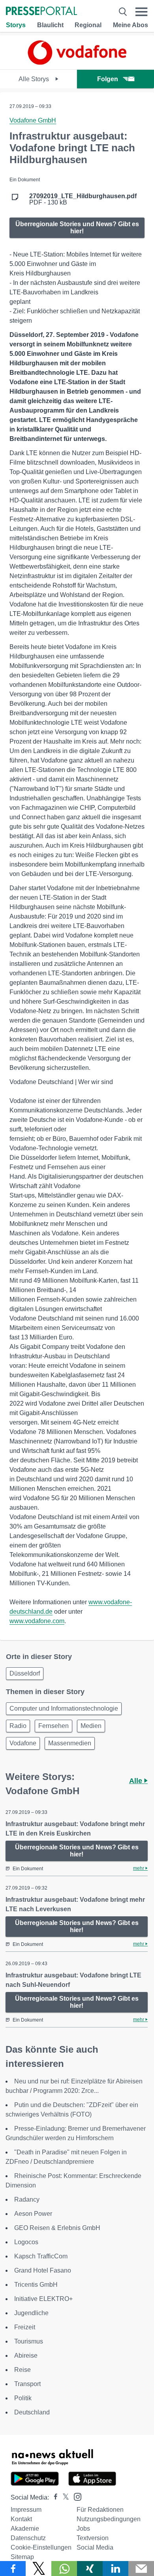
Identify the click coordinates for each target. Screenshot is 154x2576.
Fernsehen (54, 1726)
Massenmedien (70, 1743)
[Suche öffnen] (123, 12)
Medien (91, 1726)
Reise (23, 2370)
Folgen (108, 79)
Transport (27, 2384)
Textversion (93, 2538)
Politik (23, 2398)
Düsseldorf (25, 1673)
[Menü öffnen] (142, 12)
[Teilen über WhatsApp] (64, 2569)
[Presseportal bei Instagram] (75, 2496)
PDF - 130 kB (83, 199)
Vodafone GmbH (33, 120)
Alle (137, 1781)
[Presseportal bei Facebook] (53, 2497)
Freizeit (25, 2327)
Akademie (25, 2529)
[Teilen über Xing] (90, 2569)
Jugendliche (31, 2313)
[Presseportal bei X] (63, 2497)
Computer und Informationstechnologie (64, 1708)
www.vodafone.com (37, 1621)
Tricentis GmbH (36, 2285)
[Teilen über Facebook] (13, 2569)
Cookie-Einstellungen (41, 2547)
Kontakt (21, 2519)
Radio (18, 1726)
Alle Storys (35, 79)
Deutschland (32, 2412)
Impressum (26, 2510)
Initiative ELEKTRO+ (43, 2299)
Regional (88, 25)
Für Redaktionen (100, 2510)
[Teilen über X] (38, 2569)
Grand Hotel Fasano (43, 2270)
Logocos (26, 2242)
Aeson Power (33, 2214)
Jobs (83, 2529)
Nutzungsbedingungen (109, 2519)
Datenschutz (28, 2538)
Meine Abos (131, 25)
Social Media (95, 2547)
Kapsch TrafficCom (41, 2256)
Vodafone (23, 1743)
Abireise (26, 2356)
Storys (16, 25)
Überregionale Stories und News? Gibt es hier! (77, 228)
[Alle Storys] (77, 62)
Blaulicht (50, 25)
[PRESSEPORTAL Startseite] (41, 12)
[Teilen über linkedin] (115, 2569)
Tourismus (29, 2341)
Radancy (27, 2199)
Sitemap (22, 2557)
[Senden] (141, 2569)
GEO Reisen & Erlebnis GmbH (57, 2228)
